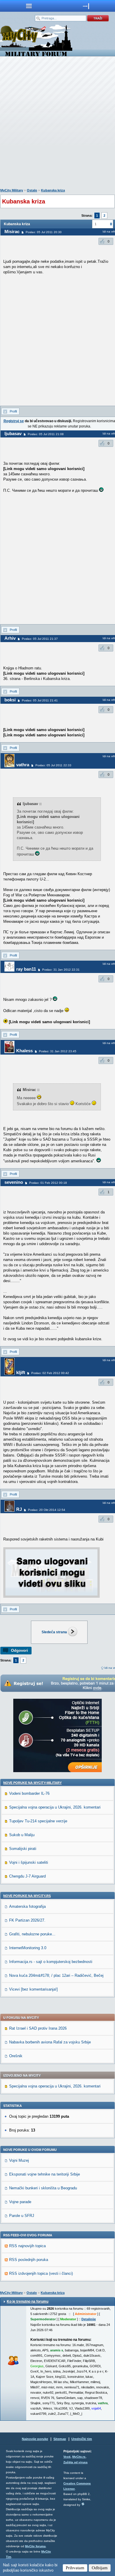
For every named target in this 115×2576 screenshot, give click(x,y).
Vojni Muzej (19, 2160)
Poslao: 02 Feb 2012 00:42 (50, 1373)
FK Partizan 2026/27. (27, 1920)
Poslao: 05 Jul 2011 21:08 (46, 434)
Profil (13, 411)
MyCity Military (12, 190)
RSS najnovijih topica (27, 2246)
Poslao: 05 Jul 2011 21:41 (40, 700)
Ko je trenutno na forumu (28, 2301)
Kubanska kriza (53, 190)
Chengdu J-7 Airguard (27, 1876)
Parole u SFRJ (22, 2216)
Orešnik (16, 2056)
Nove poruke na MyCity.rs (27, 1896)
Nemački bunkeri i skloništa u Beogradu (43, 2188)
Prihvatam (75, 2568)
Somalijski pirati (23, 1849)
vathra (23, 765)
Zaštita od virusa (75, 2462)
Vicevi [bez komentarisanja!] (33, 1989)
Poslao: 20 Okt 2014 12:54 (47, 1510)
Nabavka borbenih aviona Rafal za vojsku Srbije (50, 2042)
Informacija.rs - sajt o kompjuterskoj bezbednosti (51, 1962)
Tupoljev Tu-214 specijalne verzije (38, 1821)
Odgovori (19, 1650)
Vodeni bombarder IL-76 (29, 1793)
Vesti (67, 2457)
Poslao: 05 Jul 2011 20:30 (44, 232)
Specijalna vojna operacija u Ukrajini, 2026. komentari (55, 1807)
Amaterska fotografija (27, 1906)
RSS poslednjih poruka (29, 2260)
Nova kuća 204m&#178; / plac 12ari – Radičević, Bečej (56, 1975)
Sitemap (60, 2439)
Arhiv (10, 638)
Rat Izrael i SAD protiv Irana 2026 (38, 2028)
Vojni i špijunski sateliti (29, 1862)
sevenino (14, 1182)
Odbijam (100, 2568)
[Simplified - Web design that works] (83, 2504)
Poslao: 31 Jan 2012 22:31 (61, 970)
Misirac (12, 231)
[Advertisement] (57, 124)
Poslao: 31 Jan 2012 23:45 (58, 1051)
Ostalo (32, 190)
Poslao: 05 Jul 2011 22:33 (53, 765)
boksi (10, 700)
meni (29, 6)
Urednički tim (82, 2439)
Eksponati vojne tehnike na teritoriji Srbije (45, 2174)
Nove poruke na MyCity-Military (32, 1783)
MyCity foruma (35, 2546)
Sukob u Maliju (22, 1835)
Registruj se (14, 421)
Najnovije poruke (35, 2439)
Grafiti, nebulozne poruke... (32, 1934)
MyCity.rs (79, 2457)
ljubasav (13, 433)
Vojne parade (20, 2202)
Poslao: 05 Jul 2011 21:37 (40, 639)
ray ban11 (26, 969)
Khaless (24, 1051)
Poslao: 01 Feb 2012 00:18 (48, 1183)
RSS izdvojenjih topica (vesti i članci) (41, 2273)
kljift (21, 1372)
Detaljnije (89, 2319)
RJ (19, 1509)
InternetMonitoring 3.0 (28, 1948)
